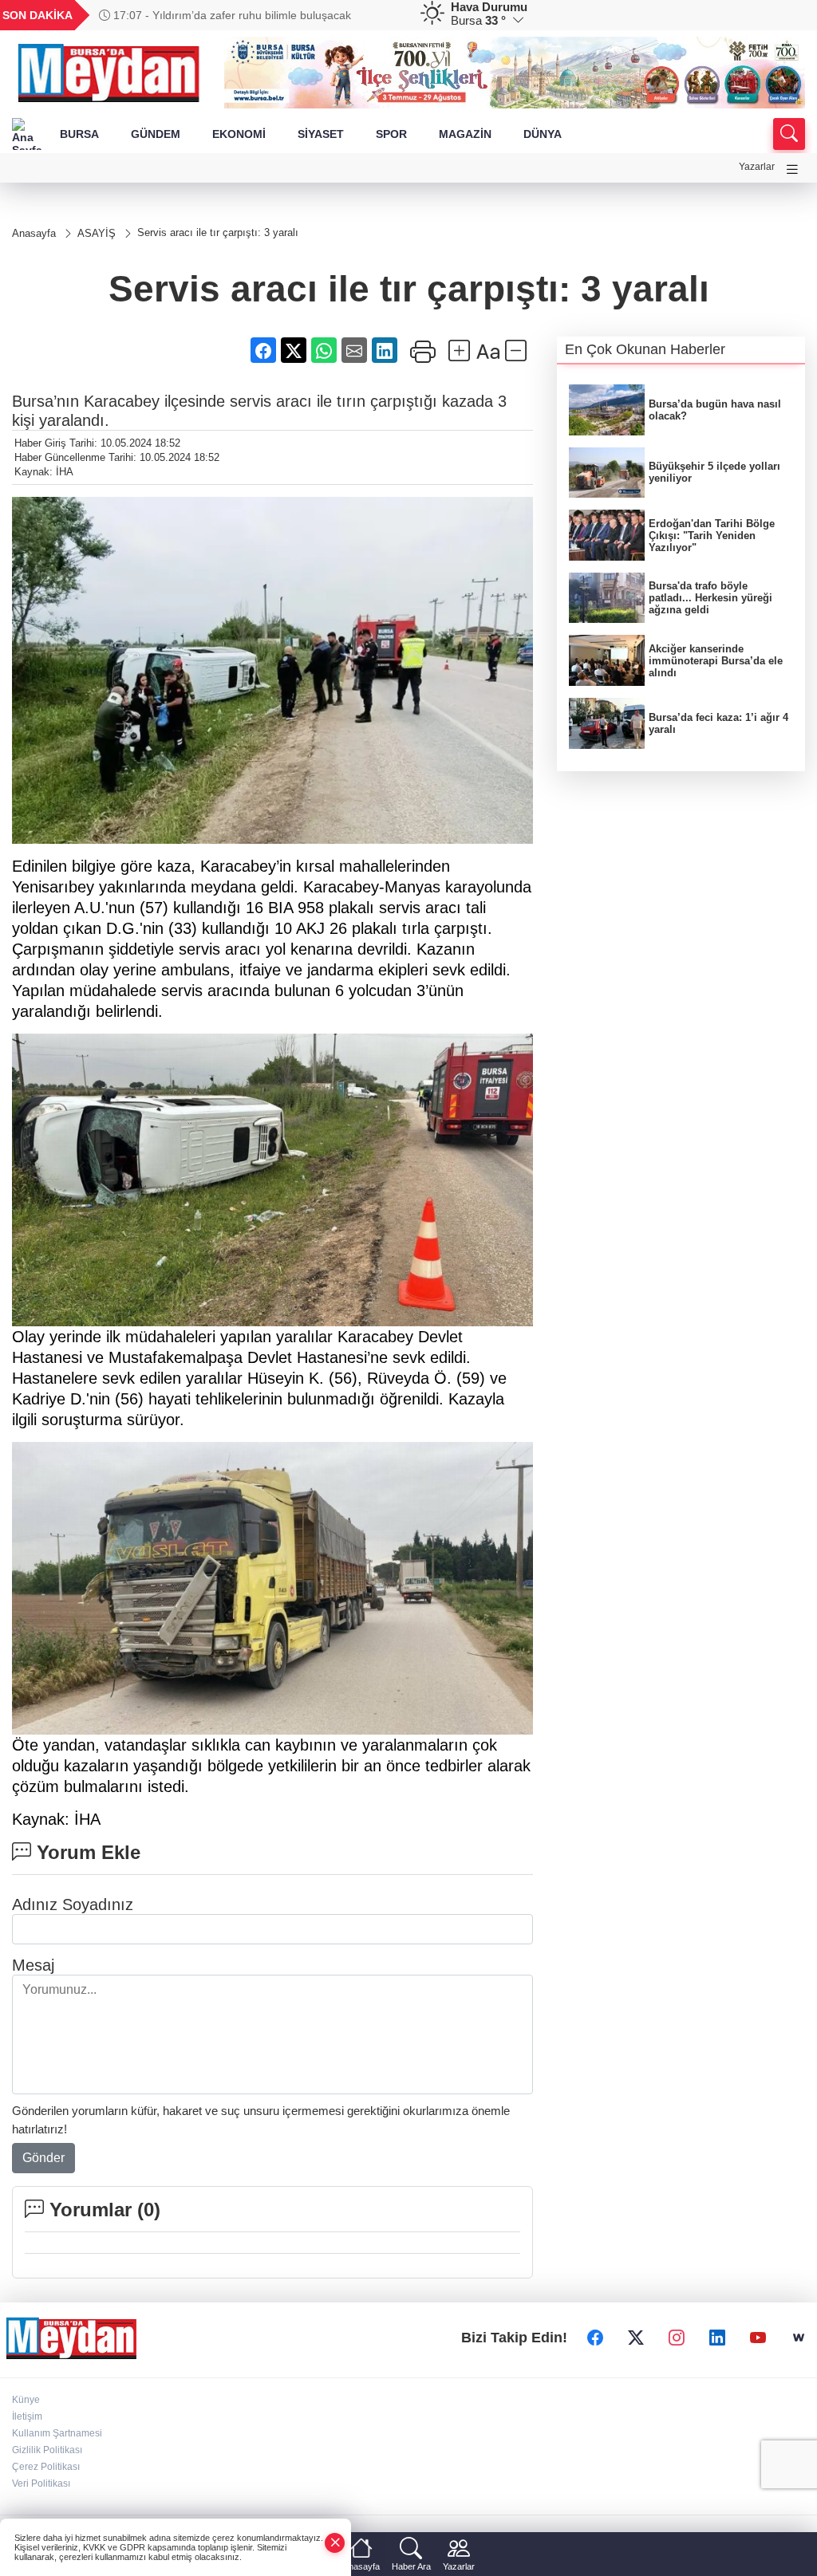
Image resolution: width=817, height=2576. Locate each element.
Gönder (43, 2158)
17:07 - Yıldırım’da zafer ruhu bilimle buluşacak (231, 15)
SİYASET (321, 134)
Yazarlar (757, 167)
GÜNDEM (156, 134)
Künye (26, 2400)
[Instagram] (677, 2338)
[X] (636, 2338)
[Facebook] (595, 2338)
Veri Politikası (41, 2483)
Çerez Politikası (46, 2467)
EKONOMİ (239, 134)
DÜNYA (543, 134)
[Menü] (792, 169)
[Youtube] (758, 2338)
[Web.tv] (799, 2338)
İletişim (27, 2416)
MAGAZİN (465, 134)
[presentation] (381, 15)
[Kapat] (335, 2543)
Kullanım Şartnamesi (57, 2433)
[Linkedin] (717, 2338)
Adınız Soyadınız (73, 1904)
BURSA (79, 134)
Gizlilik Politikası (47, 2450)
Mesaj (33, 1965)
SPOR (391, 134)
